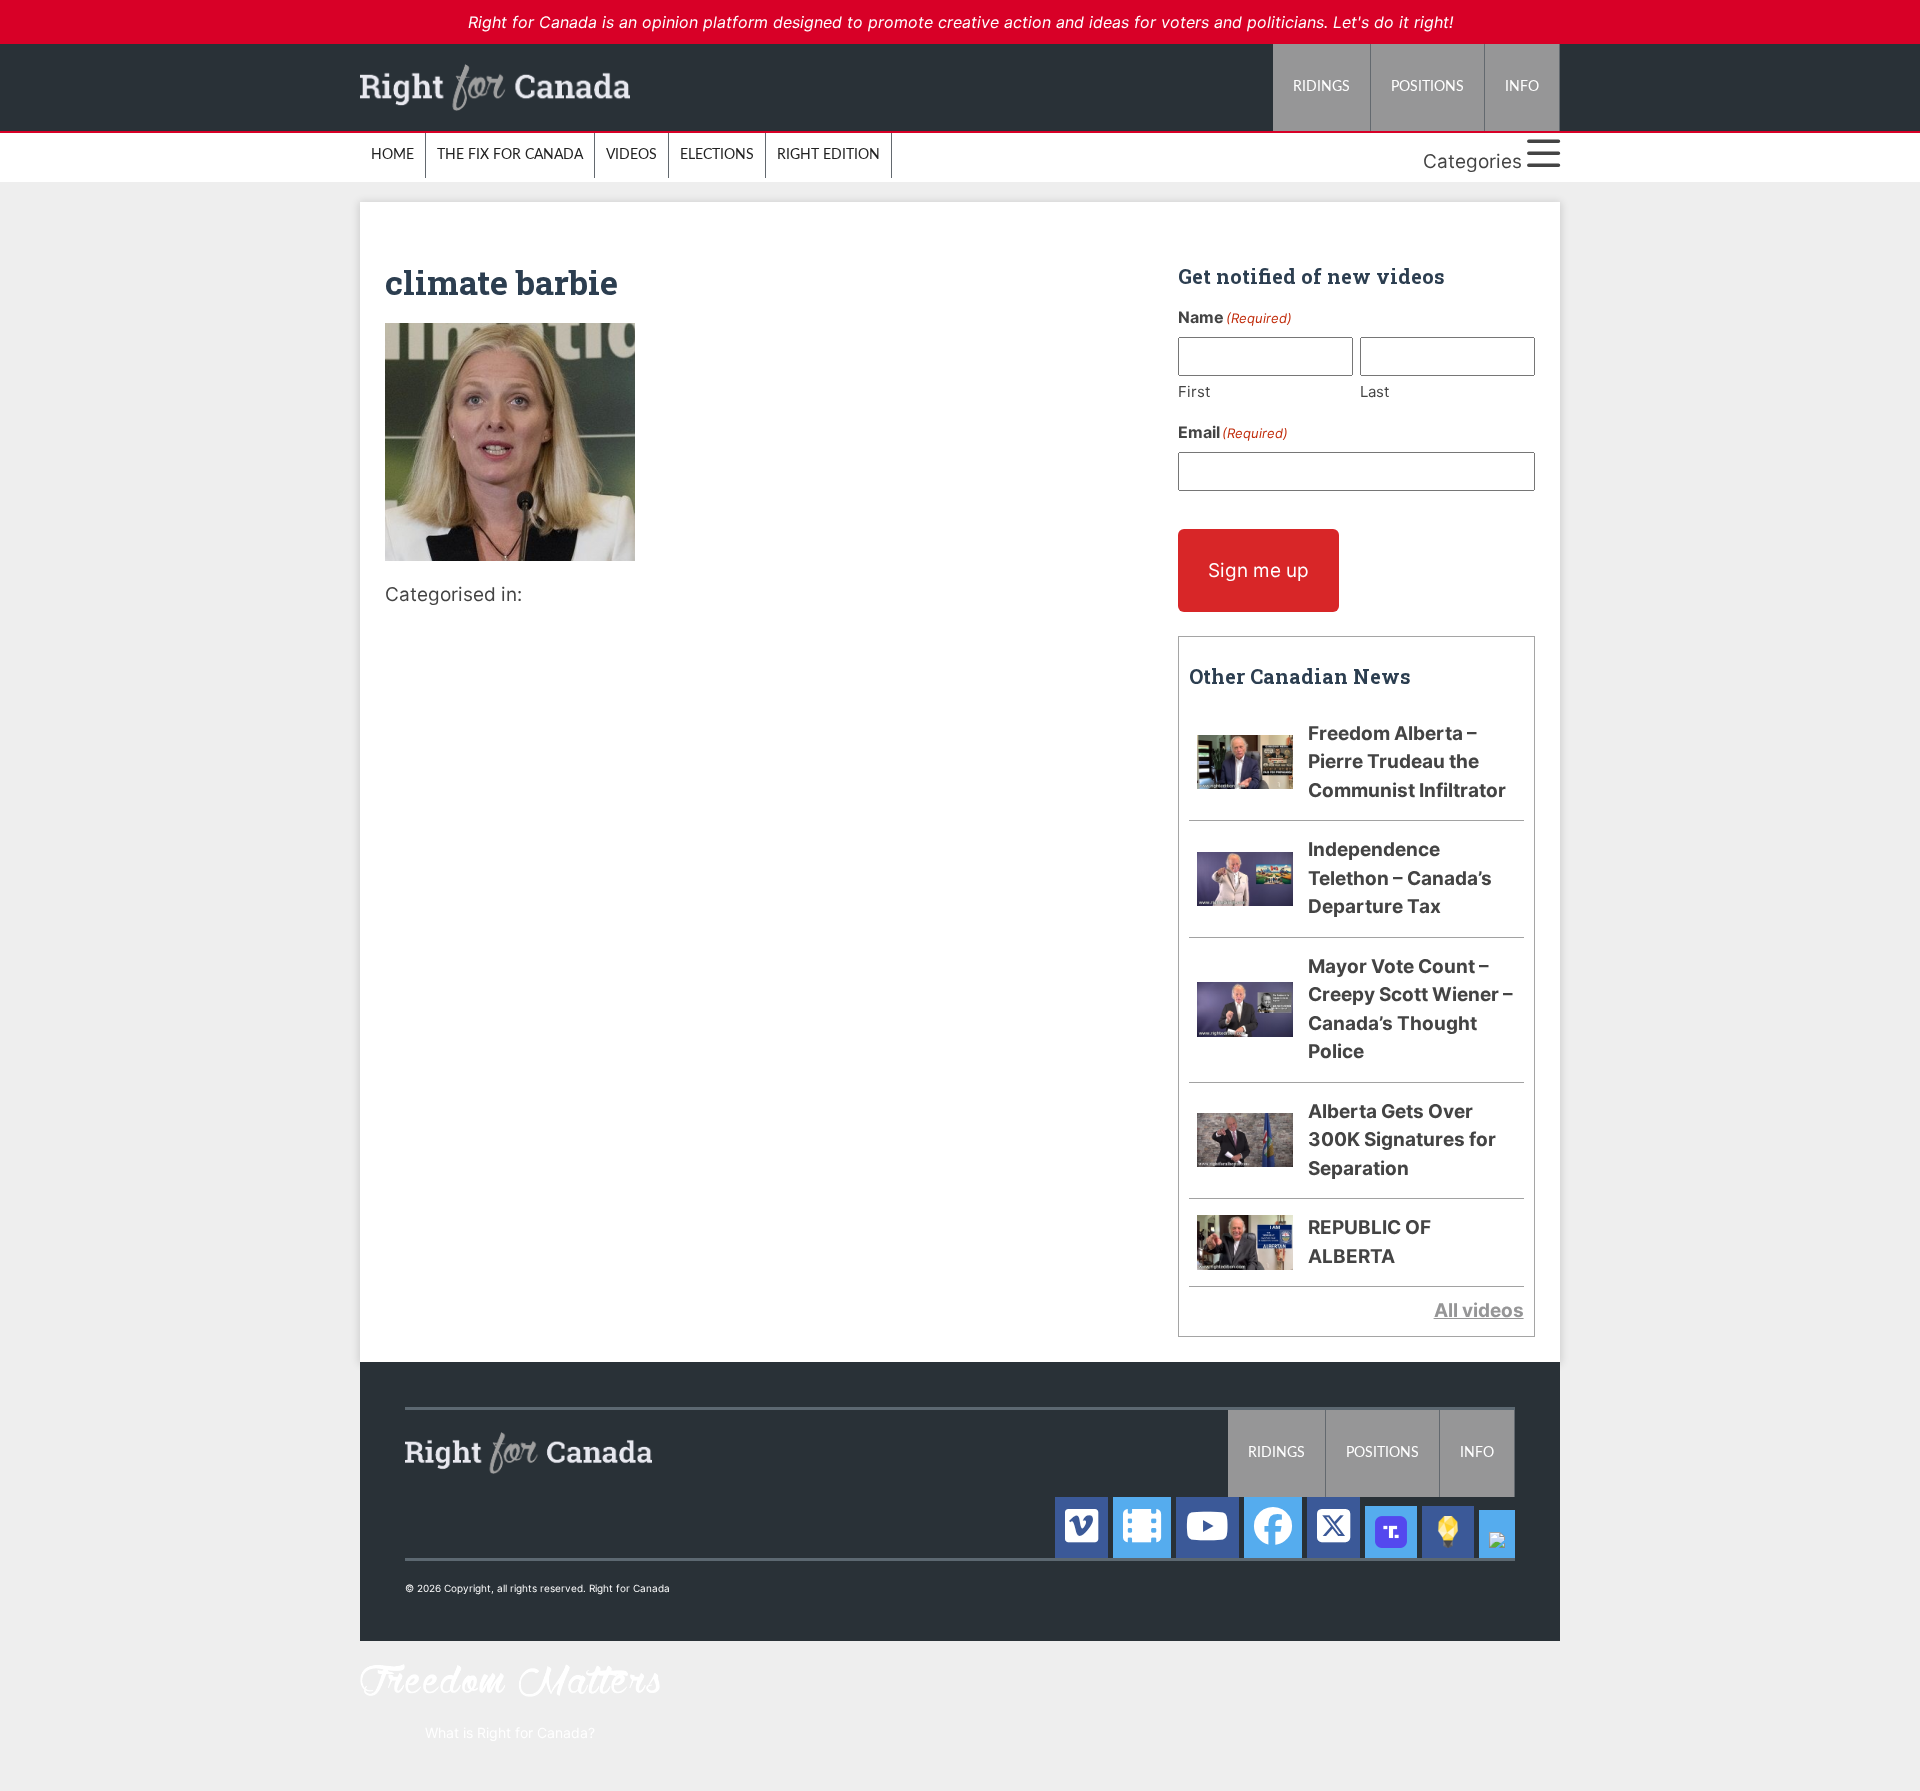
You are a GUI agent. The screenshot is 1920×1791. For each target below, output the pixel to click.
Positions (1427, 87)
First (1194, 391)
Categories (1475, 161)
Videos (631, 155)
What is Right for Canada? (510, 1732)
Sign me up (1258, 570)
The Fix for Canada (510, 155)
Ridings (1321, 87)
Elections (717, 155)
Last (1374, 391)
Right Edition (828, 155)
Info (1522, 87)
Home (392, 155)
